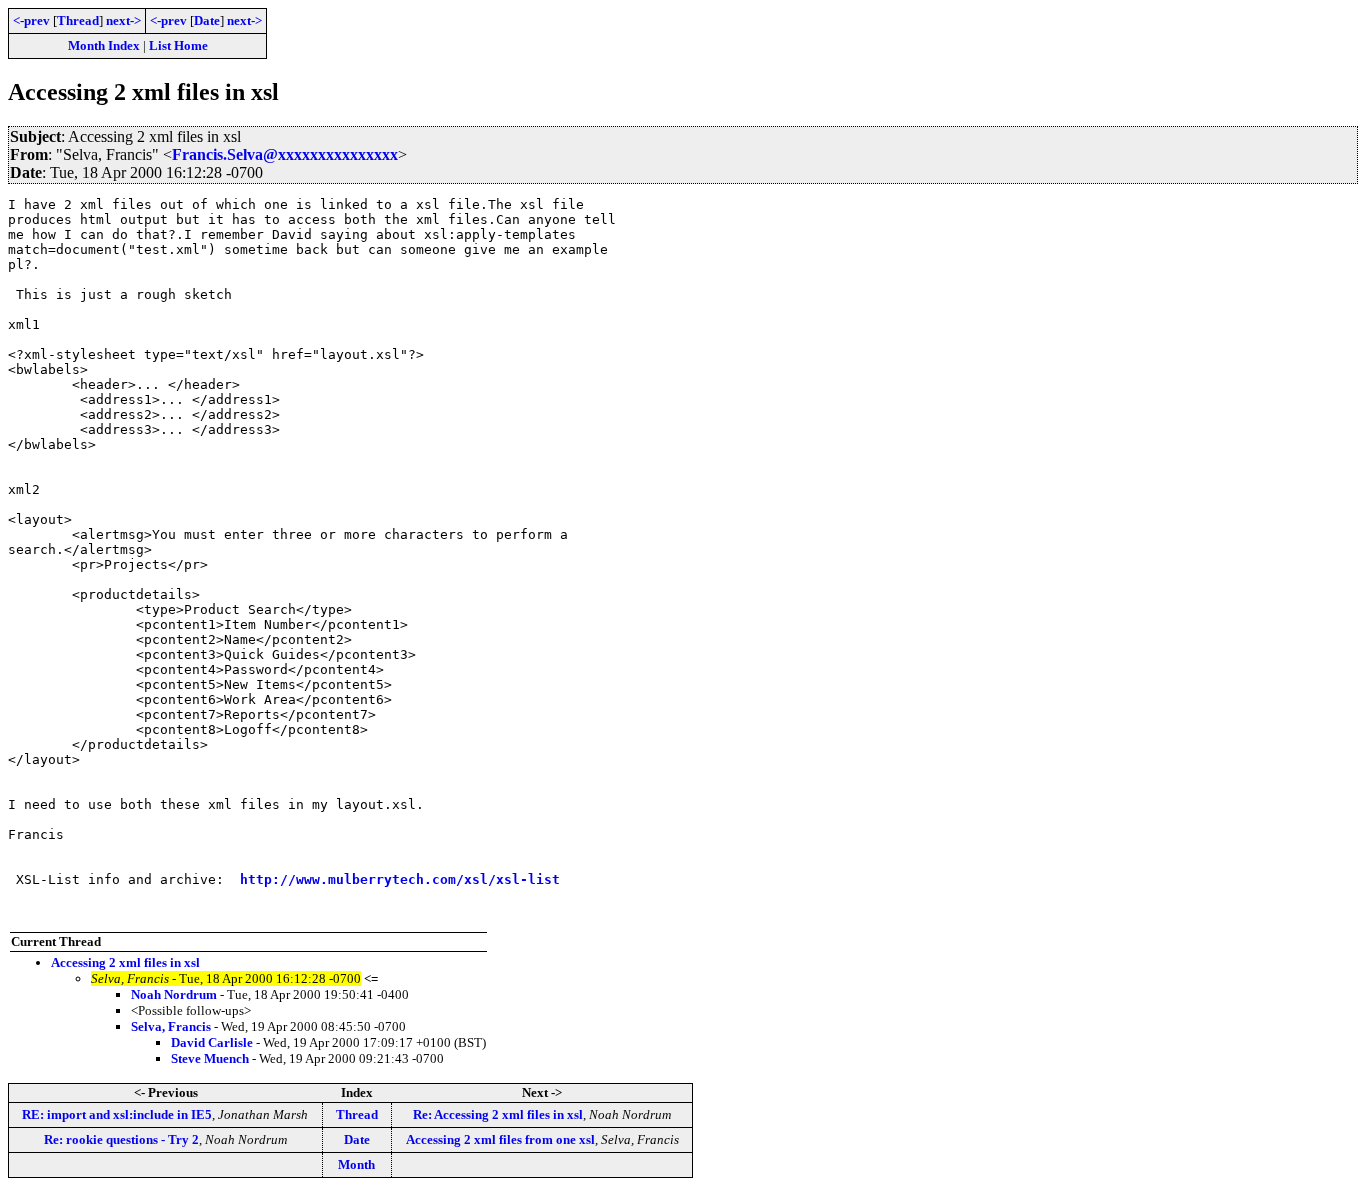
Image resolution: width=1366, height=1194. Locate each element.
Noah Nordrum (174, 994)
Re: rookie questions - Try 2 (121, 1139)
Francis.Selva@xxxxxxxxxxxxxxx (285, 154)
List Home (178, 45)
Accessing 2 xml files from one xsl (500, 1139)
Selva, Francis (171, 1026)
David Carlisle (212, 1042)
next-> (123, 20)
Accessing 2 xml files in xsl (125, 962)
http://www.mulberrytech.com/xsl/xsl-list (400, 879)
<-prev (31, 20)
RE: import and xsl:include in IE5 (117, 1114)
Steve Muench (210, 1058)
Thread (78, 20)
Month (356, 1164)
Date (207, 20)
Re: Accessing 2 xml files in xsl (498, 1114)
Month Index (104, 45)
